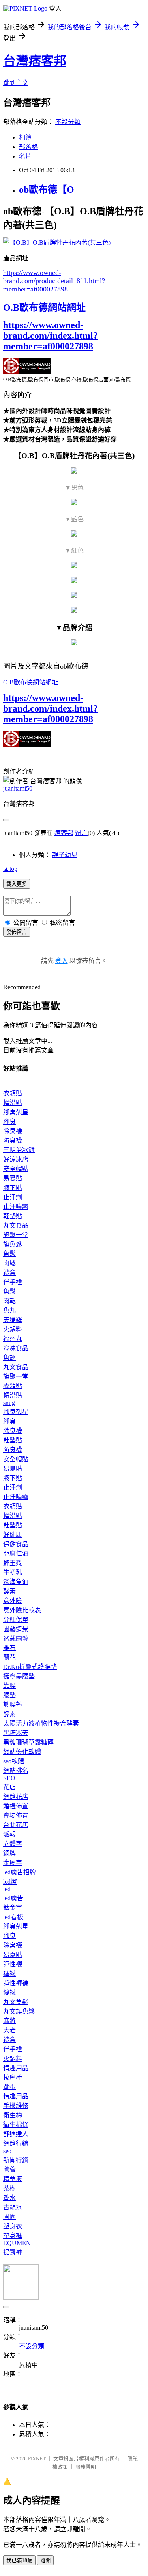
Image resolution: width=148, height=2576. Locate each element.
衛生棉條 (16, 2125)
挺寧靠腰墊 (19, 1676)
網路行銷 (16, 2144)
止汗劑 (13, 1197)
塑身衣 (13, 2226)
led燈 (10, 1882)
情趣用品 (16, 2068)
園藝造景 (16, 1629)
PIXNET (37, 2459)
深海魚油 (16, 1582)
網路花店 (16, 1797)
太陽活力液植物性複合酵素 (41, 1723)
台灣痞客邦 (35, 61)
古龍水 (13, 2207)
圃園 (9, 2217)
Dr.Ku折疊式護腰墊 (30, 1667)
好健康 (13, 1535)
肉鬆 (9, 1263)
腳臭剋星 (16, 1112)
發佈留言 (17, 932)
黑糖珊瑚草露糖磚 (28, 1742)
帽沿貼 (13, 1103)
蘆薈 (9, 2169)
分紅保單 (16, 1620)
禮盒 (9, 1273)
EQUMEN (17, 2243)
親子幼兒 (65, 855)
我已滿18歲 (19, 2560)
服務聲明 (86, 2467)
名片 (25, 156)
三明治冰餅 (19, 1150)
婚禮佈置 (16, 1806)
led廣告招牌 (20, 1872)
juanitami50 (18, 788)
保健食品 (16, 1544)
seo (7, 2151)
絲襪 (9, 1992)
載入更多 (17, 884)
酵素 (9, 1591)
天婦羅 (13, 1320)
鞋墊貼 (13, 1216)
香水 (9, 2198)
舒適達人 (16, 2134)
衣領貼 (13, 1093)
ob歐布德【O (47, 190)
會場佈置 (16, 1815)
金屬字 (13, 1863)
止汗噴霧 (16, 1207)
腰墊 (9, 1695)
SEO (9, 1778)
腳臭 (9, 1122)
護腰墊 (13, 1705)
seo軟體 (14, 1761)
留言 (81, 833)
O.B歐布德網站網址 (44, 308)
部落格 (28, 147)
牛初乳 (13, 1572)
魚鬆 (9, 1254)
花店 (9, 1787)
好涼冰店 (16, 1159)
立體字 (13, 1844)
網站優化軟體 (22, 1752)
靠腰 (9, 1686)
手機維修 (16, 2106)
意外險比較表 (22, 1610)
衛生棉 (13, 2115)
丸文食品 (16, 1225)
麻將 (9, 2021)
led (7, 1889)
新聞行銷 (16, 2160)
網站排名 (16, 1771)
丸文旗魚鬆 (19, 2011)
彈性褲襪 (16, 1983)
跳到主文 (16, 83)
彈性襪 (13, 1964)
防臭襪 (13, 1140)
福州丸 (13, 1339)
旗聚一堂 (16, 1235)
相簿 (25, 137)
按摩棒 (13, 2077)
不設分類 (68, 122)
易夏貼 (13, 1178)
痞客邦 (64, 833)
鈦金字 (13, 1908)
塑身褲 (13, 2236)
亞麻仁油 (16, 1554)
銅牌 (9, 1853)
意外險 (13, 1601)
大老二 (13, 2030)
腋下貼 (13, 1188)
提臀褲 (13, 2252)
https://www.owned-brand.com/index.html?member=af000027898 (51, 336)
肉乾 (9, 1301)
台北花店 (16, 1825)
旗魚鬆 (13, 1244)
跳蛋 (9, 2087)
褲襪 (9, 1974)
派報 (9, 1834)
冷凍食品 (16, 1348)
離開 (45, 2560)
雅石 (9, 1648)
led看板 (13, 1917)
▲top (10, 869)
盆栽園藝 (16, 1638)
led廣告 (13, 1898)
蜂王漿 (13, 1563)
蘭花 (9, 1657)
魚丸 (9, 1310)
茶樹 (9, 2188)
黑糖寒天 (16, 1733)
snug (9, 1403)
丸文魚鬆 (16, 2002)
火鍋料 (13, 1329)
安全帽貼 (16, 1169)
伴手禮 (13, 1282)
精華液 (13, 2179)
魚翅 (9, 1358)
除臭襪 (13, 1131)
